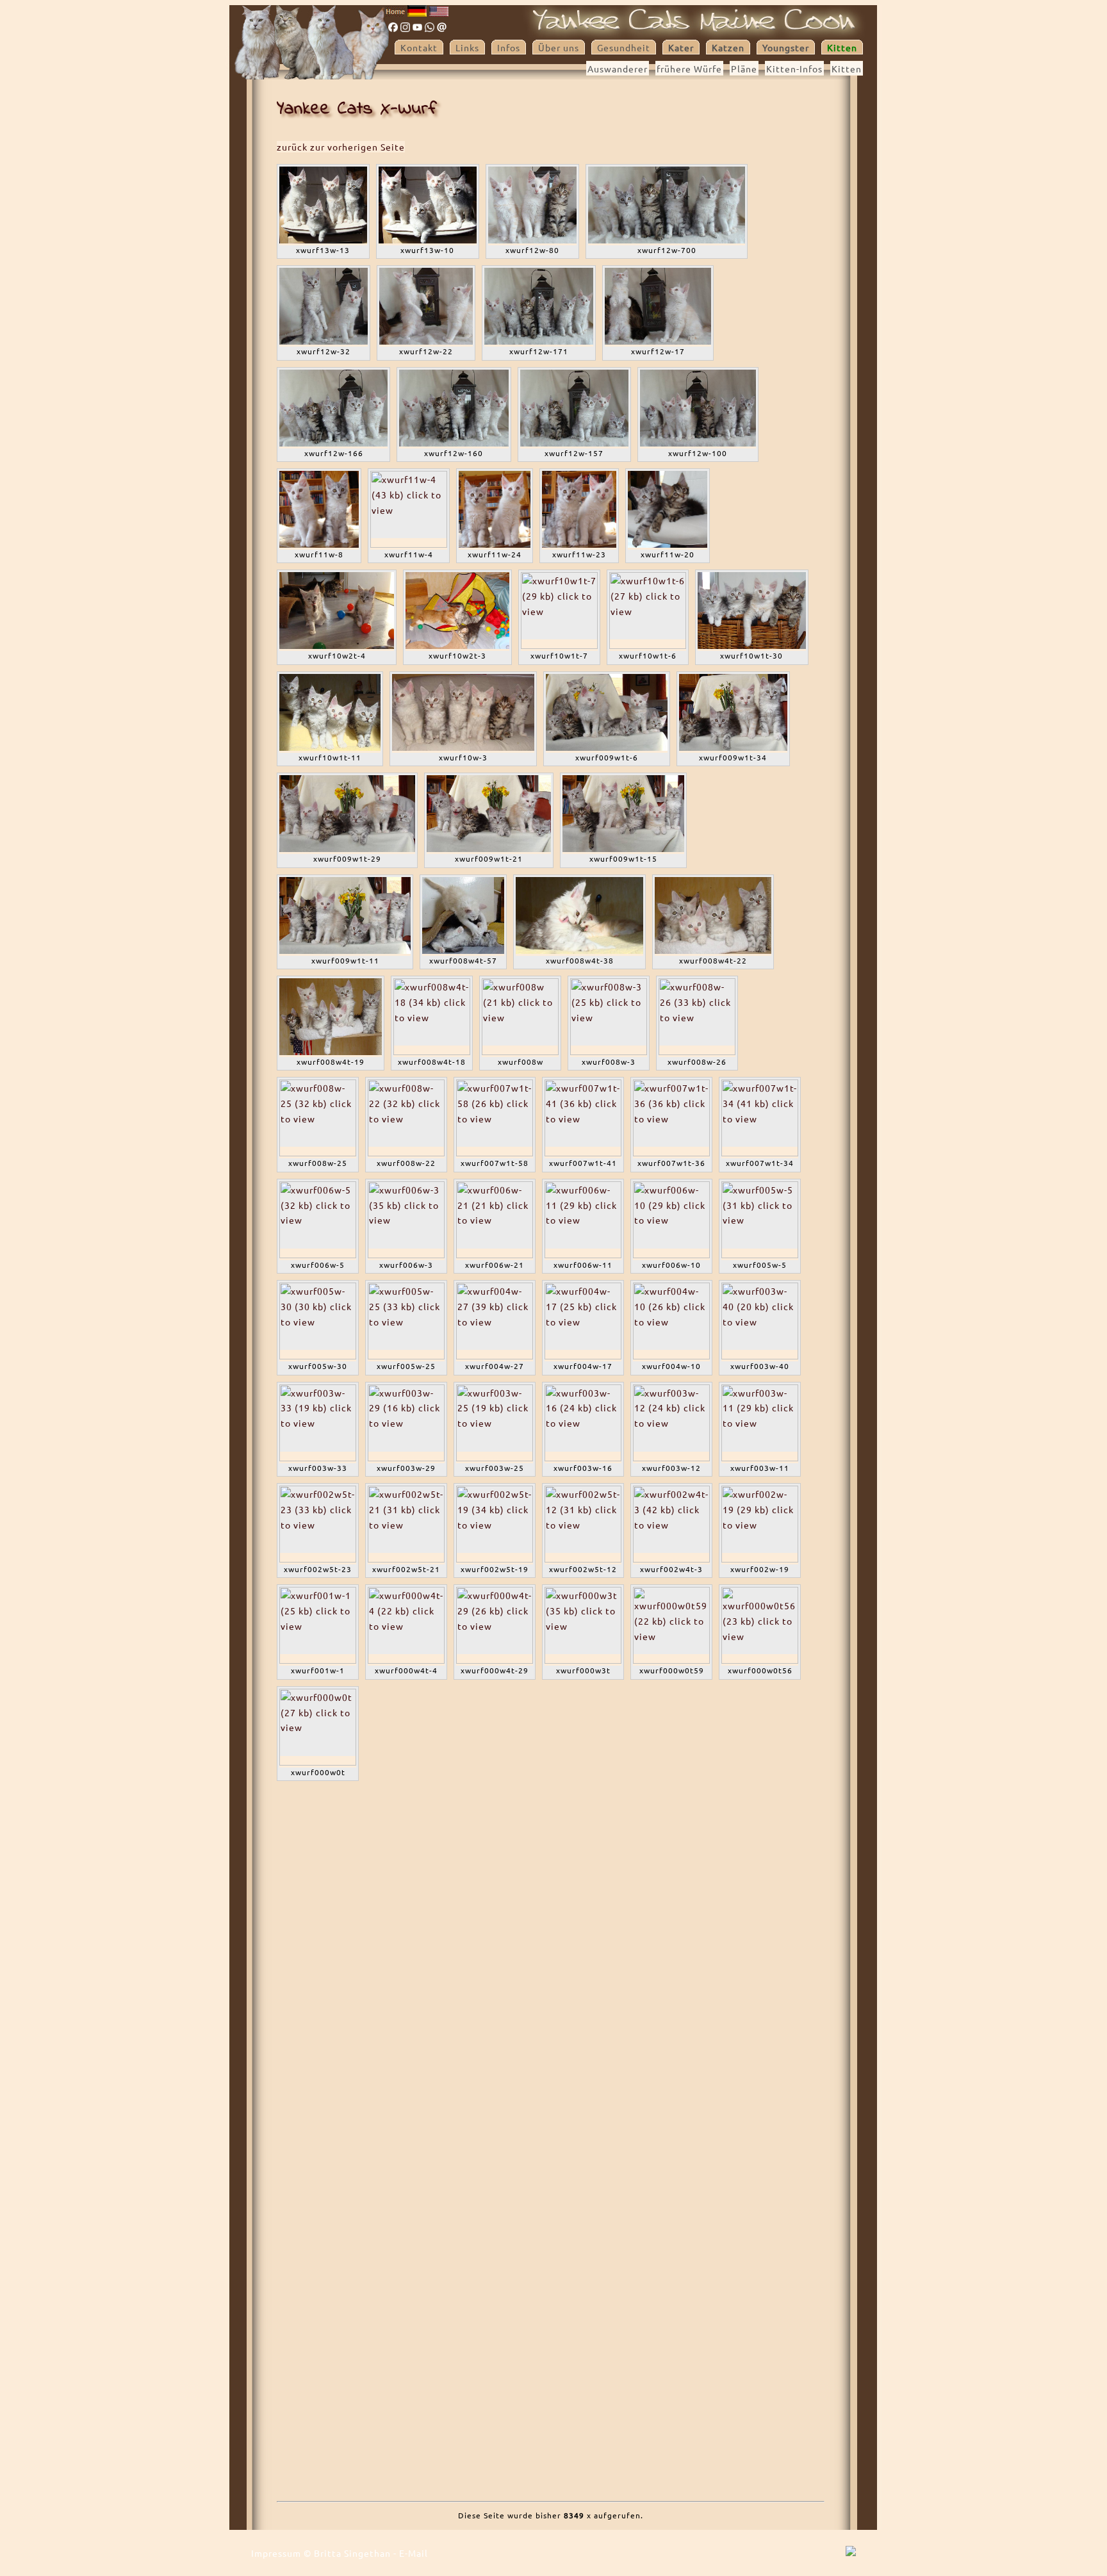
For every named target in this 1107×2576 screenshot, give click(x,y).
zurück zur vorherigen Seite (341, 147)
